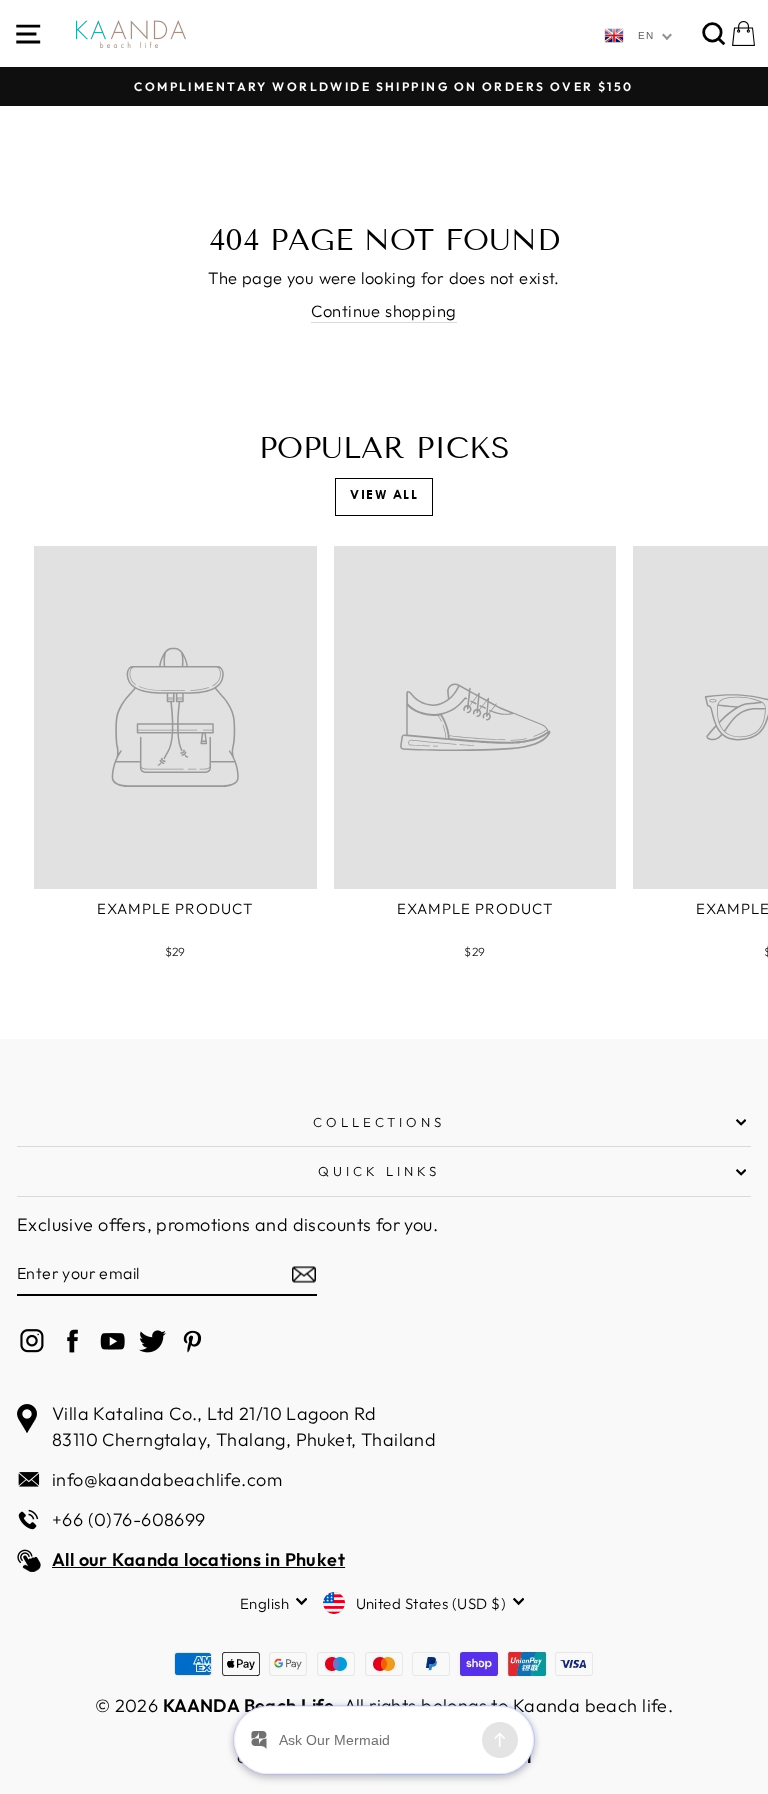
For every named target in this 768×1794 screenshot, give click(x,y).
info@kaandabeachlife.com (167, 1479)
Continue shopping (383, 310)
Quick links (379, 1171)
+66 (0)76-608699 (129, 1519)
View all (384, 496)
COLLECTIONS (379, 1122)
